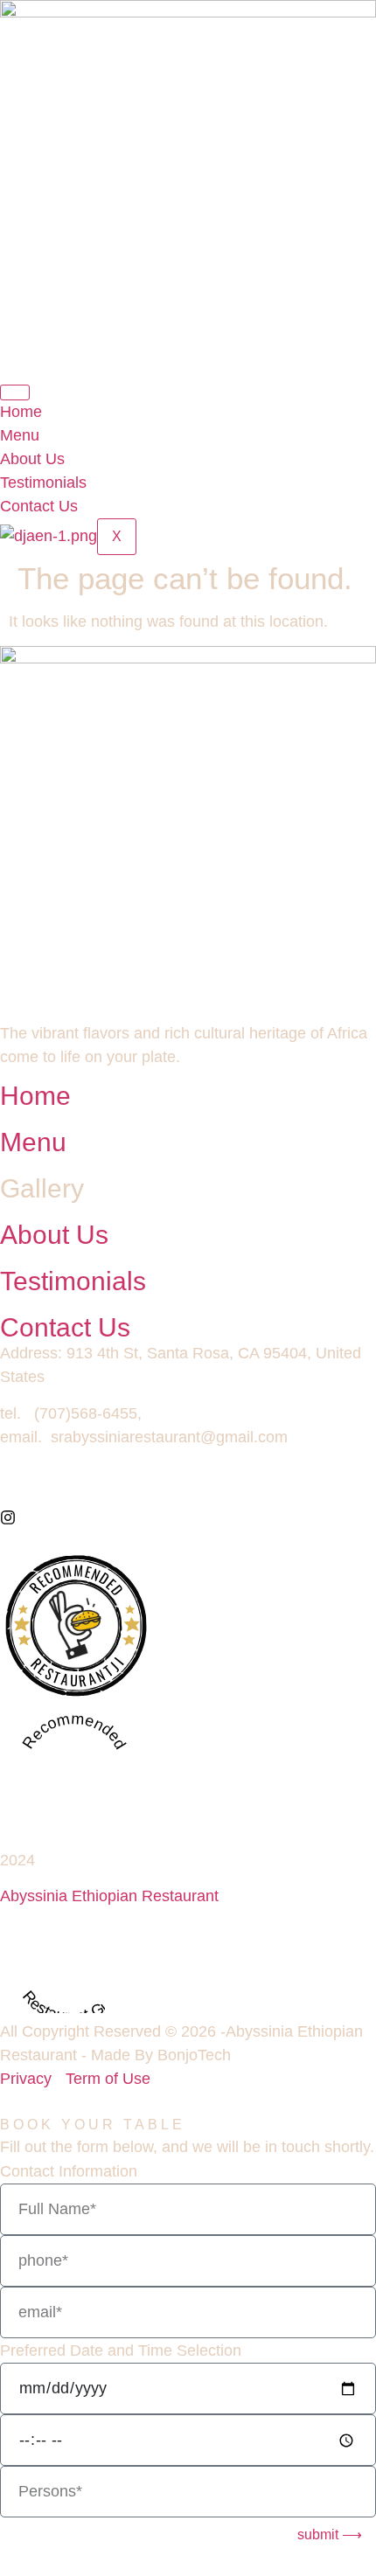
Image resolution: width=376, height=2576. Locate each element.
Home (21, 412)
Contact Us (39, 506)
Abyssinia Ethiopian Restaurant (109, 1896)
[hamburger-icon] (15, 392)
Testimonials (43, 483)
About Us (32, 459)
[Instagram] (8, 1520)
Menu (20, 435)
